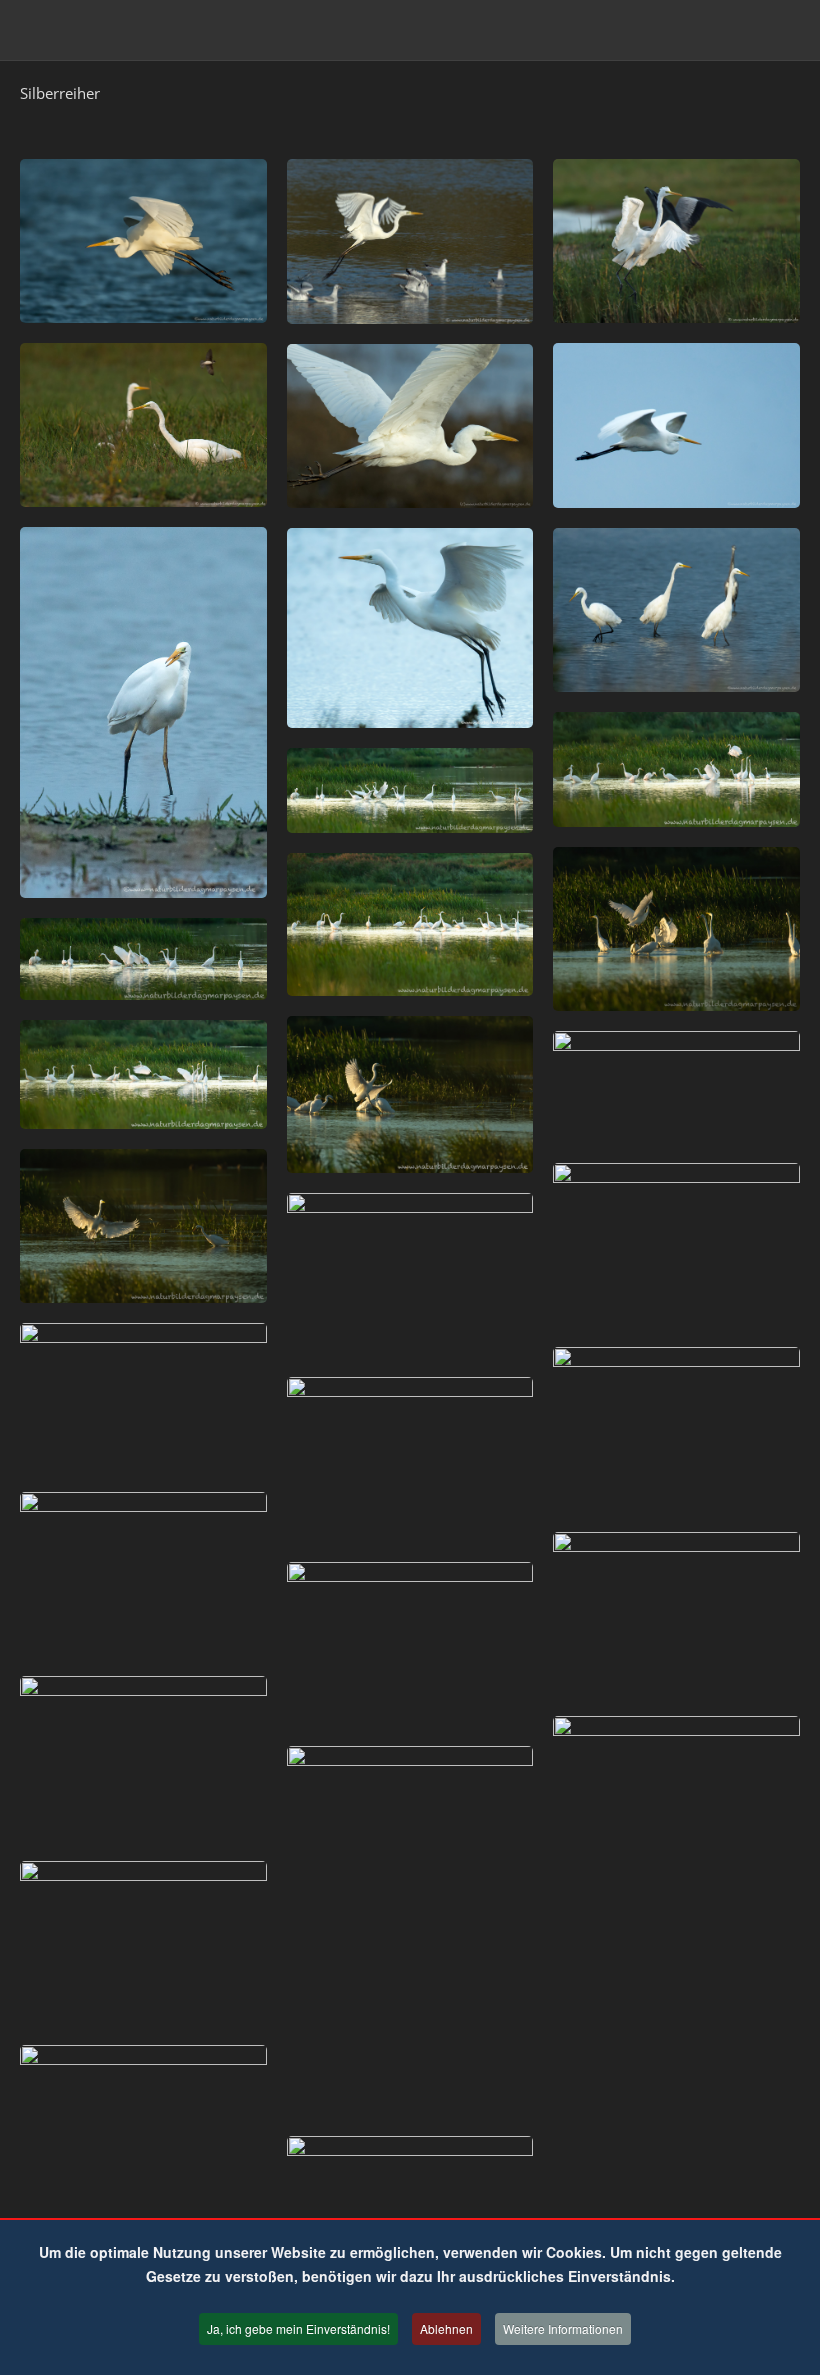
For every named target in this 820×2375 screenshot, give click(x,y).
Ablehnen (446, 2328)
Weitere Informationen (563, 2328)
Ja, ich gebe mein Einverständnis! (298, 2328)
